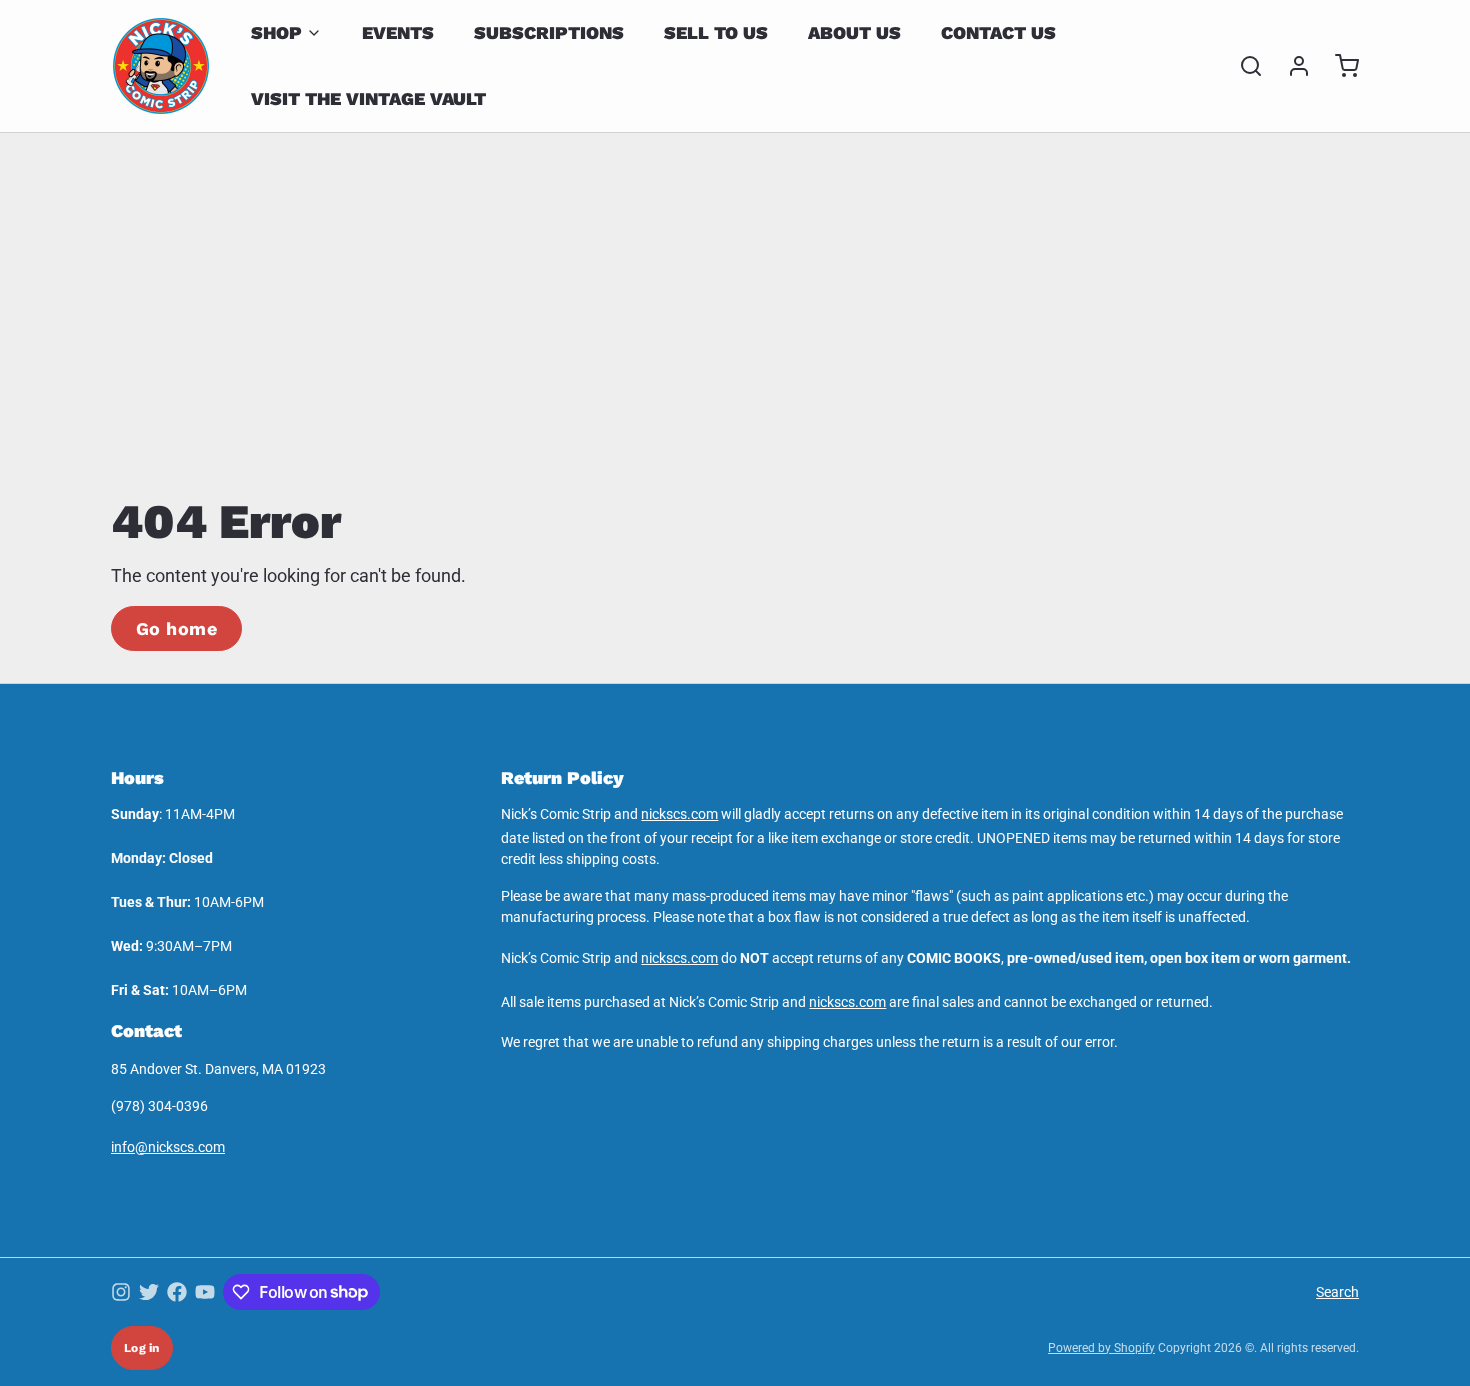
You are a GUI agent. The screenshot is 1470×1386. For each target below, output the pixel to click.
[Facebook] (177, 1292)
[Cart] (1339, 66)
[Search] (1243, 66)
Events (398, 32)
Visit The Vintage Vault (368, 98)
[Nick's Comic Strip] (161, 66)
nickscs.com (679, 814)
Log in (142, 1348)
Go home (176, 628)
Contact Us (998, 32)
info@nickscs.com (168, 1147)
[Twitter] (149, 1292)
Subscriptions (549, 32)
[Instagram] (121, 1292)
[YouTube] (205, 1292)
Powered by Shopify (1101, 1348)
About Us (854, 32)
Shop (276, 32)
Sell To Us (716, 32)
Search (1337, 1292)
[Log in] (1291, 66)
